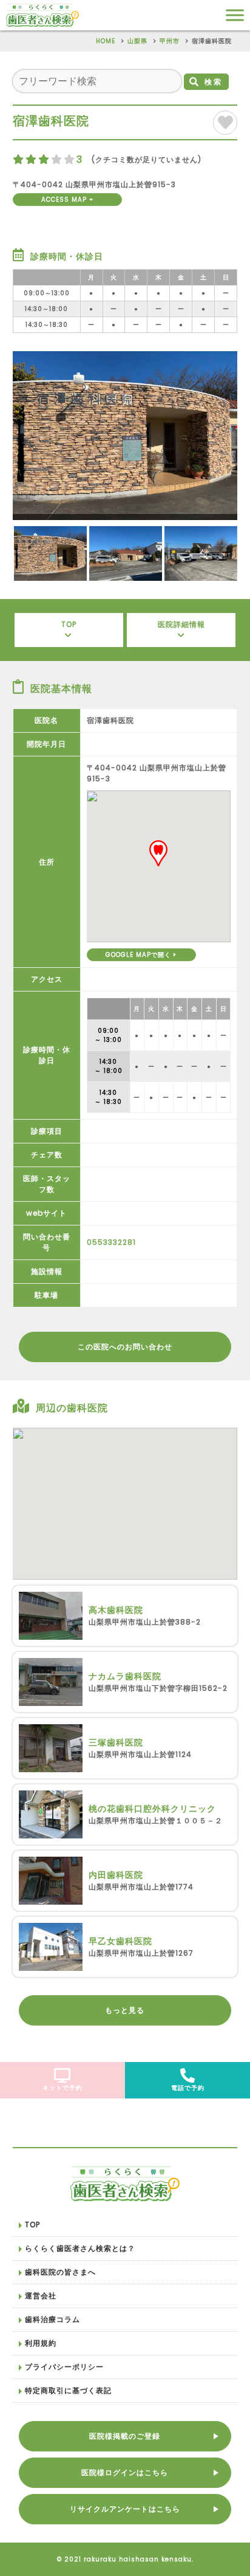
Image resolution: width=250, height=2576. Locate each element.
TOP (69, 624)
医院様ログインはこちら (125, 2472)
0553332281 (111, 1242)
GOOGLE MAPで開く (140, 955)
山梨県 (137, 41)
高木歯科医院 (116, 1610)
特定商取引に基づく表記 (68, 2390)
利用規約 (41, 2343)
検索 (214, 82)
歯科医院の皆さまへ (60, 2272)
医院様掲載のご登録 (125, 2436)
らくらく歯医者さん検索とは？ (80, 2248)
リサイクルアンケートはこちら (125, 2509)
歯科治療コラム (52, 2319)
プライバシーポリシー (64, 2367)
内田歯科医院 (116, 1875)
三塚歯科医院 (116, 1742)
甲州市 (170, 41)
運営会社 (41, 2296)
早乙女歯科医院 (120, 1941)
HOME (106, 41)
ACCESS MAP (65, 200)
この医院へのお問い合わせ (125, 1347)
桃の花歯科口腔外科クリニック (154, 1809)
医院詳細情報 (181, 624)
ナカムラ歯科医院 (125, 1676)
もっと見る (125, 2010)
